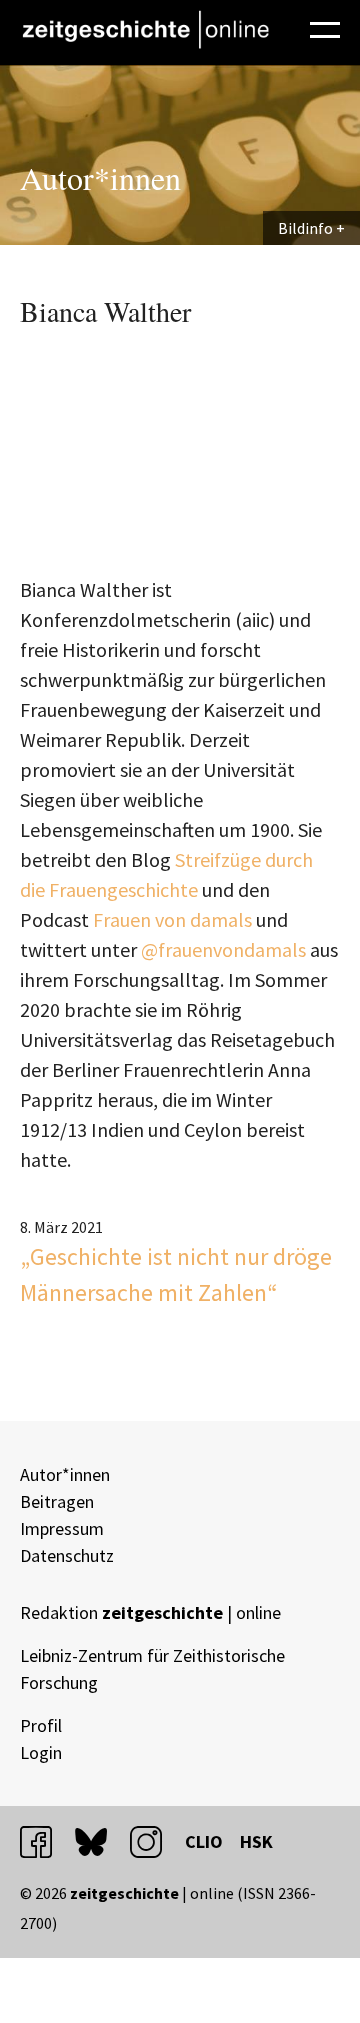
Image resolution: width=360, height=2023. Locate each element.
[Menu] (325, 27)
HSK (256, 1841)
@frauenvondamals (225, 949)
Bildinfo (305, 228)
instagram (155, 1841)
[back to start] (145, 29)
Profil (41, 1725)
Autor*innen (65, 1474)
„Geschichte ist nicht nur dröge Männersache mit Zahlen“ (176, 1274)
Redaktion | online (150, 1612)
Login (41, 1752)
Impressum (62, 1528)
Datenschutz (67, 1555)
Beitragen (57, 1501)
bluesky (100, 1841)
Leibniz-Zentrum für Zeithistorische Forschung (152, 1669)
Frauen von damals (172, 919)
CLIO (204, 1841)
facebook (45, 1841)
